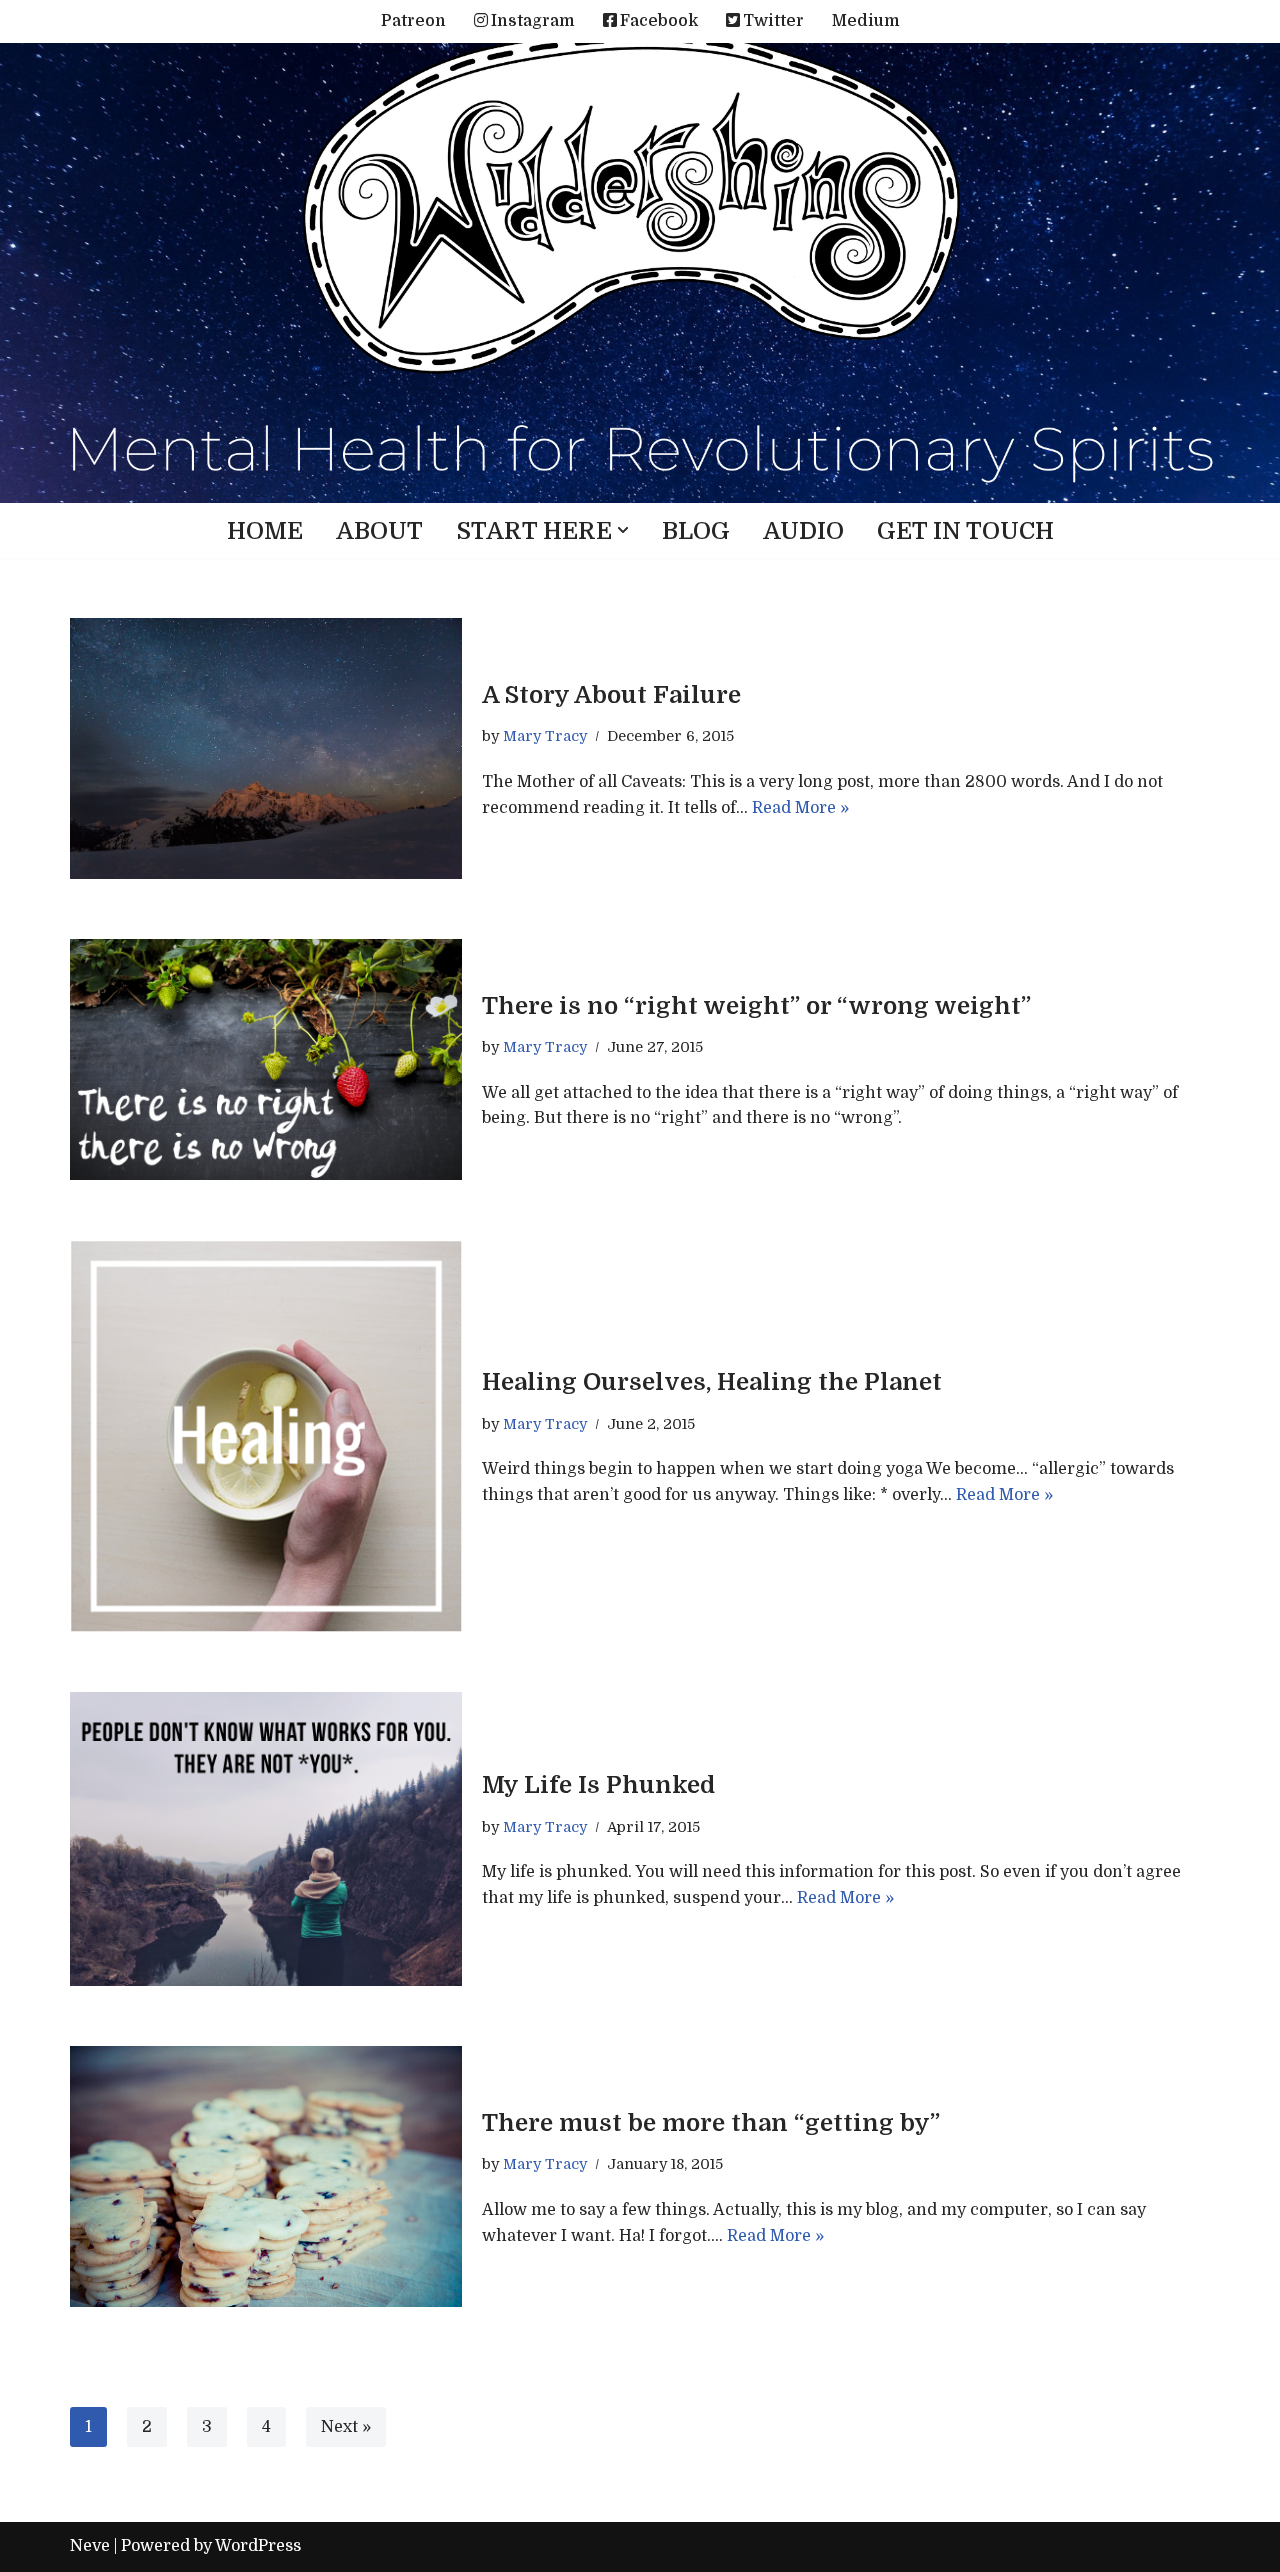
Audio (803, 531)
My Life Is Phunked (598, 1785)
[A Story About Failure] (266, 748)
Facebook (659, 21)
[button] (623, 530)
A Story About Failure (611, 695)
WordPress (258, 2546)
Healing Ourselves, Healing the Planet (712, 1382)
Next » (346, 2427)
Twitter (773, 21)
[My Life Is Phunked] (266, 1839)
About (379, 531)
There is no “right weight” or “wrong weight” (756, 1006)
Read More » (800, 808)
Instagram (533, 21)
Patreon (413, 21)
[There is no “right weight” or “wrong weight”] (266, 1059)
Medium (866, 21)
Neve (90, 2546)
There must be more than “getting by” (711, 2123)
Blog (696, 531)
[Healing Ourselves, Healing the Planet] (266, 1436)
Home (265, 531)
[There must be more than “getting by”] (266, 2177)
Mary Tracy (545, 736)
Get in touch (965, 531)
